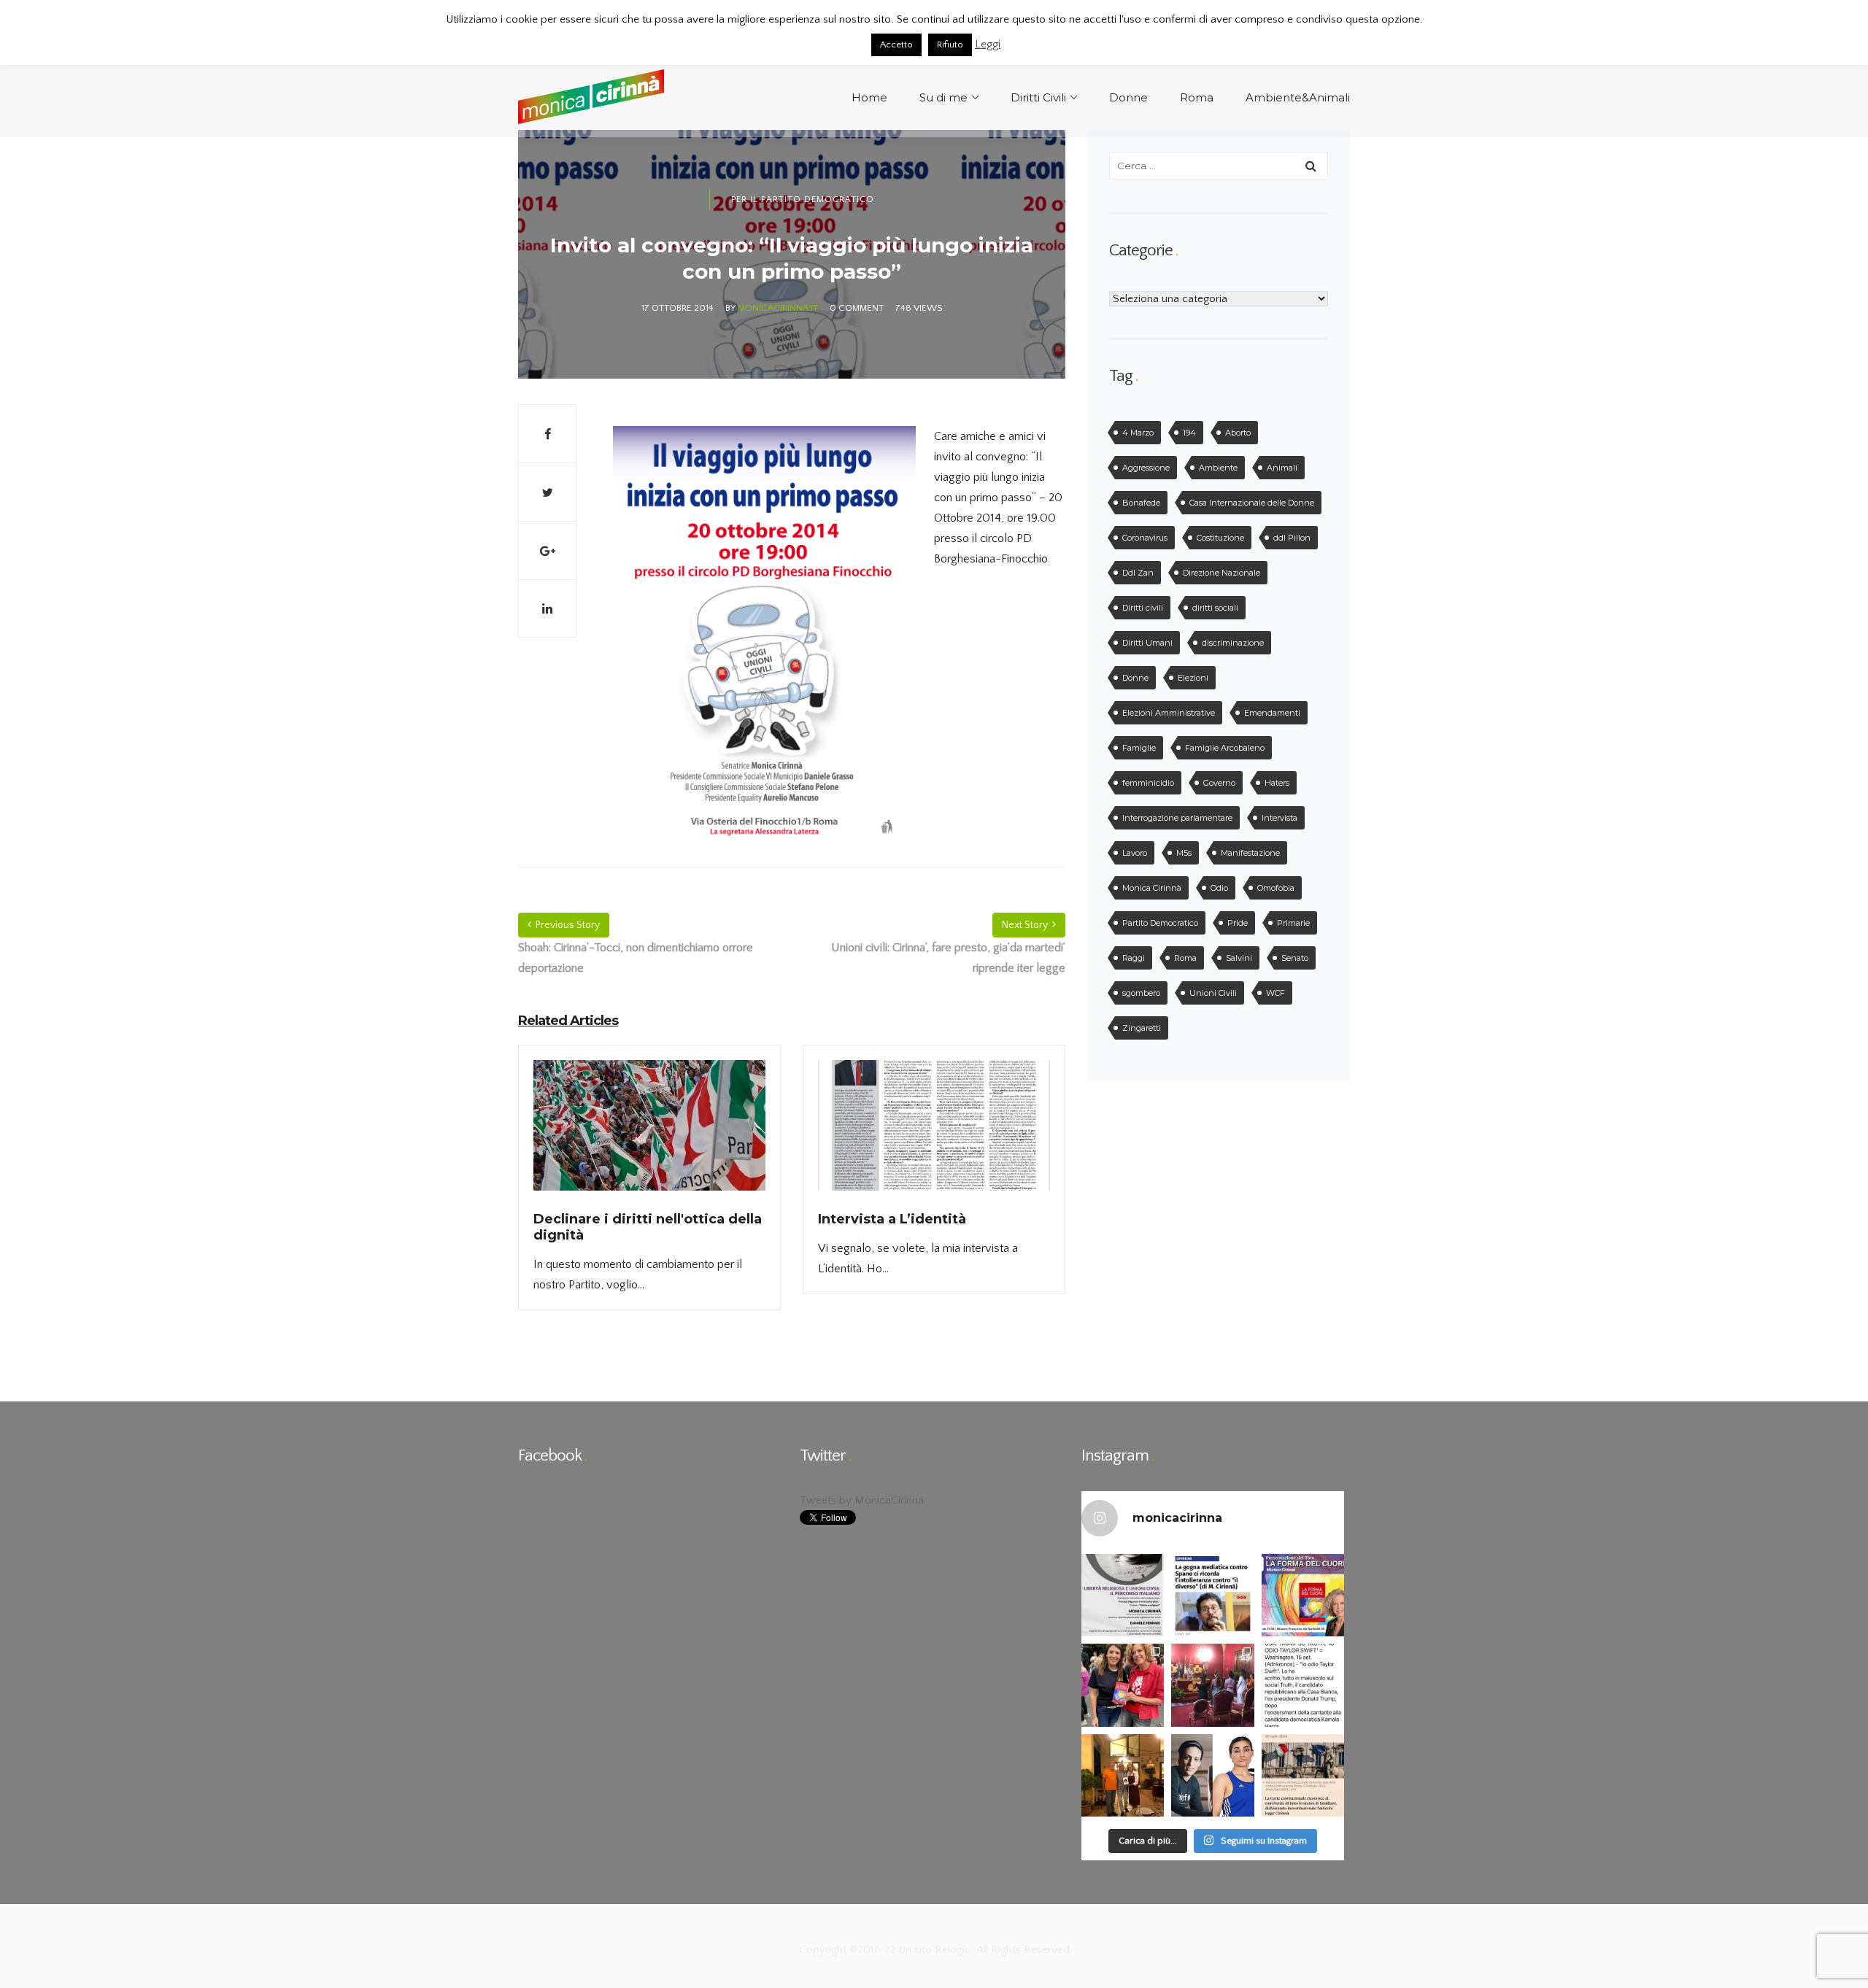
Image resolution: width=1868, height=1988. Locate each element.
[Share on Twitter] (547, 492)
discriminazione (1233, 643)
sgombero (1141, 993)
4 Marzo (1138, 433)
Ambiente (1218, 468)
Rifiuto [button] (950, 45)
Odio (1219, 888)
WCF (1275, 993)
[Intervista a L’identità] (934, 1134)
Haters (1277, 783)
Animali (1282, 468)
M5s (1184, 853)
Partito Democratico (1160, 923)
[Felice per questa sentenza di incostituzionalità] (1303, 1775)
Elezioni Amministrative (1169, 713)
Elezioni (1193, 678)
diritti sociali (1215, 608)
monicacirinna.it (778, 308)
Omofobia (1276, 888)
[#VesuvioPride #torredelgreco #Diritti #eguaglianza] (1123, 1685)
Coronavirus (1145, 538)
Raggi (1134, 958)
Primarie (1293, 923)
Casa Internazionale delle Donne (1252, 503)
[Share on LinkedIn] (547, 608)
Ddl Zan (1138, 573)
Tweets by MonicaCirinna (862, 1500)
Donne (1135, 678)
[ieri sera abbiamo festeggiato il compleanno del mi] (1123, 1775)
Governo (1219, 783)
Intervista (1280, 818)
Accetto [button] (896, 45)
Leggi (988, 44)
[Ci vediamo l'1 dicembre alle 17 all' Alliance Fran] (1303, 1595)
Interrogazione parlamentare (1177, 818)
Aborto (1238, 433)
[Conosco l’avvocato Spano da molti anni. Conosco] (1212, 1595)
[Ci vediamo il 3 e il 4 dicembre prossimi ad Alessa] (1123, 1595)
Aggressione (1146, 468)
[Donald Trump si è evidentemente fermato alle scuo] (1303, 1685)
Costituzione (1220, 538)
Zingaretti (1142, 1028)
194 (1189, 433)
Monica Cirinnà (1152, 888)
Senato (1295, 958)
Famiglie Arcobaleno (1225, 748)
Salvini (1239, 958)
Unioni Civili (1213, 993)
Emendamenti (1272, 713)
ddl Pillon (1292, 538)
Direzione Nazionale (1221, 573)
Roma (1185, 958)
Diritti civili (1143, 608)
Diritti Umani (1147, 643)
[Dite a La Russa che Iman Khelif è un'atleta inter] (1212, 1775)
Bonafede (1141, 503)
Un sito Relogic (933, 1950)
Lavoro (1135, 853)
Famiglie (1139, 748)
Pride (1238, 923)
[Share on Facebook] (547, 433)
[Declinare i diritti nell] (649, 1134)
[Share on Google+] (547, 550)
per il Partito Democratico (803, 200)
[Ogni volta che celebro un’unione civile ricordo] (1212, 1685)
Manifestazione (1250, 853)
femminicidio (1148, 783)
